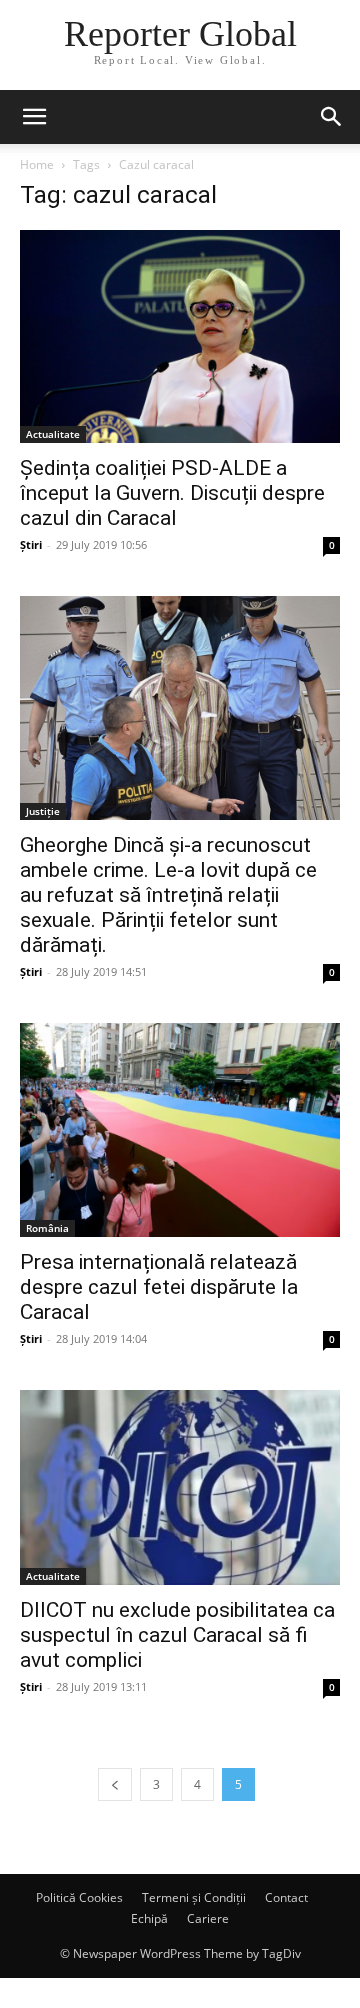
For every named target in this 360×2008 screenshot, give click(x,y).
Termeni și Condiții (194, 1897)
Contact (286, 1897)
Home (37, 164)
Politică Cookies (79, 1897)
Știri (31, 544)
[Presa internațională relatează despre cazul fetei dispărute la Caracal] (180, 1129)
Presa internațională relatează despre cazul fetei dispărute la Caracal (159, 1287)
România (47, 1228)
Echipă (149, 1918)
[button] (34, 117)
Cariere (208, 1918)
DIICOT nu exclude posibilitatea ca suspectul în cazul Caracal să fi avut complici (177, 1635)
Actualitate (53, 434)
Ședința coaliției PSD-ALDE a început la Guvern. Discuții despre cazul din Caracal (172, 493)
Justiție (43, 811)
